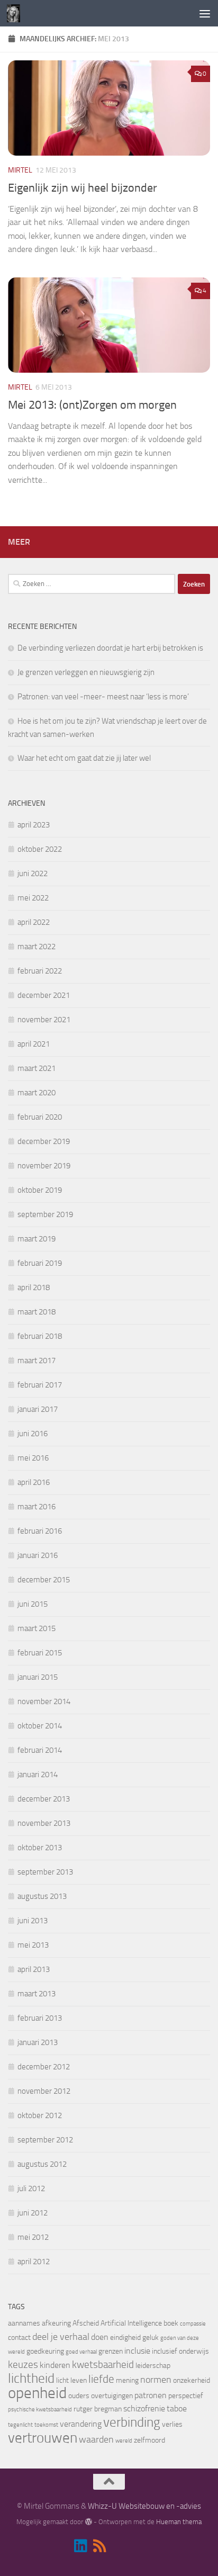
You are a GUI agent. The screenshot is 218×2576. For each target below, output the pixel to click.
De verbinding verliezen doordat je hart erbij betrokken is (110, 648)
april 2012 (34, 2262)
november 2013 (44, 1823)
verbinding (132, 2422)
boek (171, 2323)
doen (100, 2337)
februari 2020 (40, 1117)
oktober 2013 (40, 1848)
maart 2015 (37, 1628)
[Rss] (99, 2546)
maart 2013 (37, 1994)
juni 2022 (33, 873)
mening (127, 2380)
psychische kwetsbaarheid (40, 2410)
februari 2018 (40, 1336)
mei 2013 (33, 1945)
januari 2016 (38, 1555)
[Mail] (119, 2547)
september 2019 (45, 1214)
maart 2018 (37, 1312)
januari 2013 (38, 2042)
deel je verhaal (61, 2337)
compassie (193, 2324)
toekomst (46, 2425)
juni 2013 (33, 1921)
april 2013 (34, 1969)
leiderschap (153, 2366)
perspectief (186, 2396)
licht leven (71, 2380)
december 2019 (44, 1141)
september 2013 (45, 1872)
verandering (81, 2424)
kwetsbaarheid (103, 2365)
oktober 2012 (40, 2115)
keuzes (23, 2365)
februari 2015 (40, 1653)
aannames (24, 2323)
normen (156, 2380)
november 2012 (44, 2091)
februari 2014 (40, 1750)
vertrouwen (43, 2438)
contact (19, 2338)
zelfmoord (149, 2440)
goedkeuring (45, 2351)
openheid (37, 2393)
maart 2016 (37, 1507)
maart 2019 (37, 1239)
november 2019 (44, 1166)
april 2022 (34, 922)
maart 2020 (37, 1093)
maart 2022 (37, 947)
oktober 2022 (40, 849)
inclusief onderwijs (180, 2351)
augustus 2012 (42, 2164)
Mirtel (20, 170)
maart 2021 (37, 1068)
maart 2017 (37, 1361)
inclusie (137, 2351)
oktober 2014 (40, 1726)
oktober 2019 (40, 1190)
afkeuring (56, 2323)
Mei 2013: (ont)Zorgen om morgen (92, 405)
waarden (96, 2439)
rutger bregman (98, 2409)
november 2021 (44, 1020)
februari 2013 (40, 2018)
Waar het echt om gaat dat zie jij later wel (84, 758)
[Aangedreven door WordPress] (88, 2522)
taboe (177, 2408)
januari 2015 (38, 1677)
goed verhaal (81, 2352)
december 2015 (44, 1580)
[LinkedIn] (80, 2546)
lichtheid (31, 2378)
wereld (124, 2441)
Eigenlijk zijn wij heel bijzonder (83, 188)
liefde (101, 2379)
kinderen (55, 2365)
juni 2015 (33, 1604)
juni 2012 (33, 2213)
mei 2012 (33, 2237)
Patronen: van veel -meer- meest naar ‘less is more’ (103, 697)
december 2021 (44, 995)
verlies (172, 2424)
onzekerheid (192, 2380)
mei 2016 (33, 1458)
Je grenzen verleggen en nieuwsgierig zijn (86, 672)
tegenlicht (20, 2425)
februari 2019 (40, 1263)
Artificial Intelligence (131, 2323)
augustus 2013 (42, 1896)
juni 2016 (33, 1434)
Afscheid (86, 2323)
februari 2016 (40, 1531)
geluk (151, 2338)
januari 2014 (38, 1775)
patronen (151, 2395)
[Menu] (205, 13)
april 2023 (34, 825)
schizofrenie (144, 2408)
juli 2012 (31, 2188)
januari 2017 (38, 1409)
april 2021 (34, 1044)
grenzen (111, 2351)
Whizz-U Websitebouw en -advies (144, 2506)
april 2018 (34, 1287)
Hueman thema (179, 2522)
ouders (79, 2396)
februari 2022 (40, 971)
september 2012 (45, 2140)
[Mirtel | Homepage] (16, 13)
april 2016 (34, 1482)
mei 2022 (33, 898)
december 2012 (44, 2067)
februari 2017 (40, 1385)
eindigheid (125, 2338)
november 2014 (44, 1701)
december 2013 (44, 1799)
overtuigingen (112, 2396)
